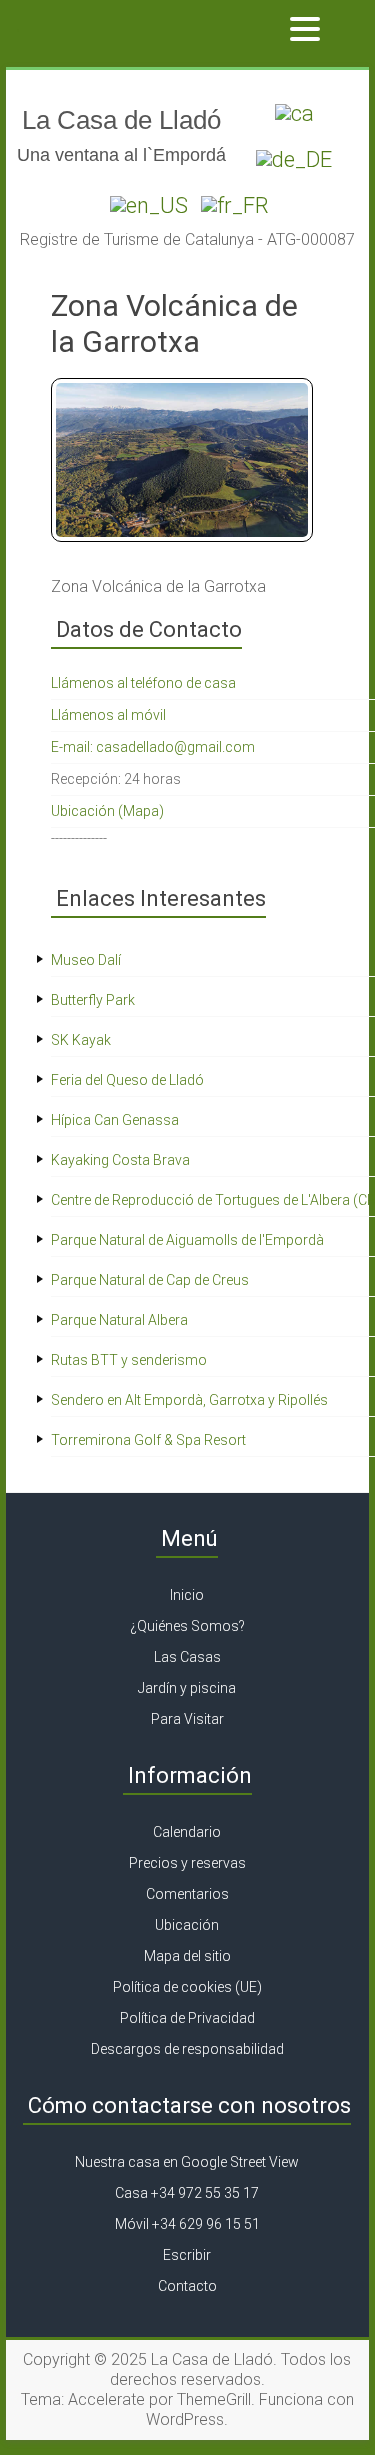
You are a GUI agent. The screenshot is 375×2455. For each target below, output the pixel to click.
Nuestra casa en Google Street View (187, 2162)
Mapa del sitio (187, 1956)
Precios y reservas (187, 1863)
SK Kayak (81, 1040)
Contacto (187, 2286)
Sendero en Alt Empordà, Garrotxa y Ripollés (189, 1400)
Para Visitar (187, 1719)
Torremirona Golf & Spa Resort (148, 1440)
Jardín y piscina (187, 1688)
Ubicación (187, 1925)
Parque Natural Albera (119, 1320)
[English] (146, 201)
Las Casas (187, 1657)
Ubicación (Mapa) (107, 811)
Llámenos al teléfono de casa (143, 683)
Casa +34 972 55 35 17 (187, 2193)
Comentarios (187, 1894)
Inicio (187, 1595)
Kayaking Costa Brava (120, 1160)
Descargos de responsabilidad (187, 2049)
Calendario (187, 1832)
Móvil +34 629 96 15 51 (187, 2224)
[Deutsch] (291, 155)
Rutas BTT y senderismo (129, 1360)
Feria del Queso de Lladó (127, 1080)
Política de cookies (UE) (187, 1987)
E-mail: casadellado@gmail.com (153, 747)
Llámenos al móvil (108, 715)
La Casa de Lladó (121, 120)
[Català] (292, 109)
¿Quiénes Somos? (187, 1626)
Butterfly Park (93, 1000)
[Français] (232, 201)
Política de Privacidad (187, 2018)
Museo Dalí (86, 960)
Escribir (187, 2255)
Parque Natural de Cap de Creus (150, 1280)
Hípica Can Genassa (115, 1120)
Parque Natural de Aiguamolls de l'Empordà (187, 1240)
